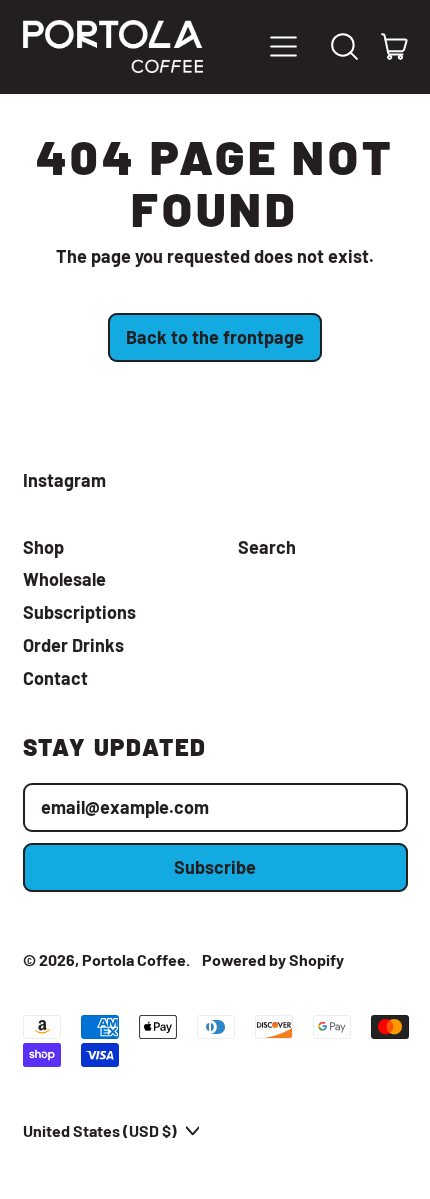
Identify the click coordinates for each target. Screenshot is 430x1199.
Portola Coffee (134, 959)
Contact (55, 678)
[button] (345, 47)
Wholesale (64, 579)
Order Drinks (73, 645)
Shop (43, 547)
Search (267, 547)
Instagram (64, 480)
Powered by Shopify (273, 959)
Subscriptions (79, 612)
